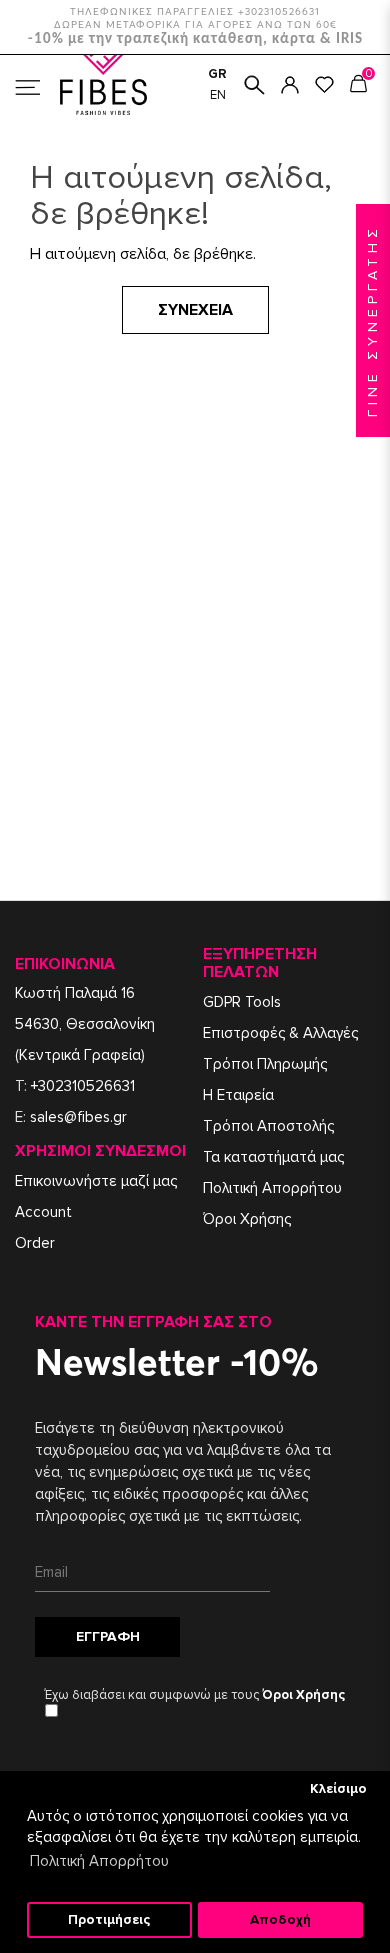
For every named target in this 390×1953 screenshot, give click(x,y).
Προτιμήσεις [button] (109, 1920)
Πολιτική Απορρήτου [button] (99, 1861)
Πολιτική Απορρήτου (272, 1188)
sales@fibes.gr (78, 1117)
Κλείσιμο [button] (338, 1789)
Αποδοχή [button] (280, 1920)
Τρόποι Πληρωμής (265, 1064)
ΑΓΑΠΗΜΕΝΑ (324, 84)
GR (217, 74)
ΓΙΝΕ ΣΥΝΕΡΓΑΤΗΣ (372, 320)
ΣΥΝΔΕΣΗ (290, 85)
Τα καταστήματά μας (273, 1157)
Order (35, 1243)
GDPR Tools (242, 1002)
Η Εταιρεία (238, 1095)
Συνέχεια (195, 310)
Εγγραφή (108, 1636)
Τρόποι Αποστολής (268, 1126)
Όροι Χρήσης (247, 1219)
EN (218, 95)
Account (43, 1212)
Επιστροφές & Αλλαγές (280, 1033)
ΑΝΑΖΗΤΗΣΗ (254, 85)
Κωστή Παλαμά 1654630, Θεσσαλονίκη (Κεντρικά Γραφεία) (85, 1024)
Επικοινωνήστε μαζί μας (96, 1181)
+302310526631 (83, 1086)
